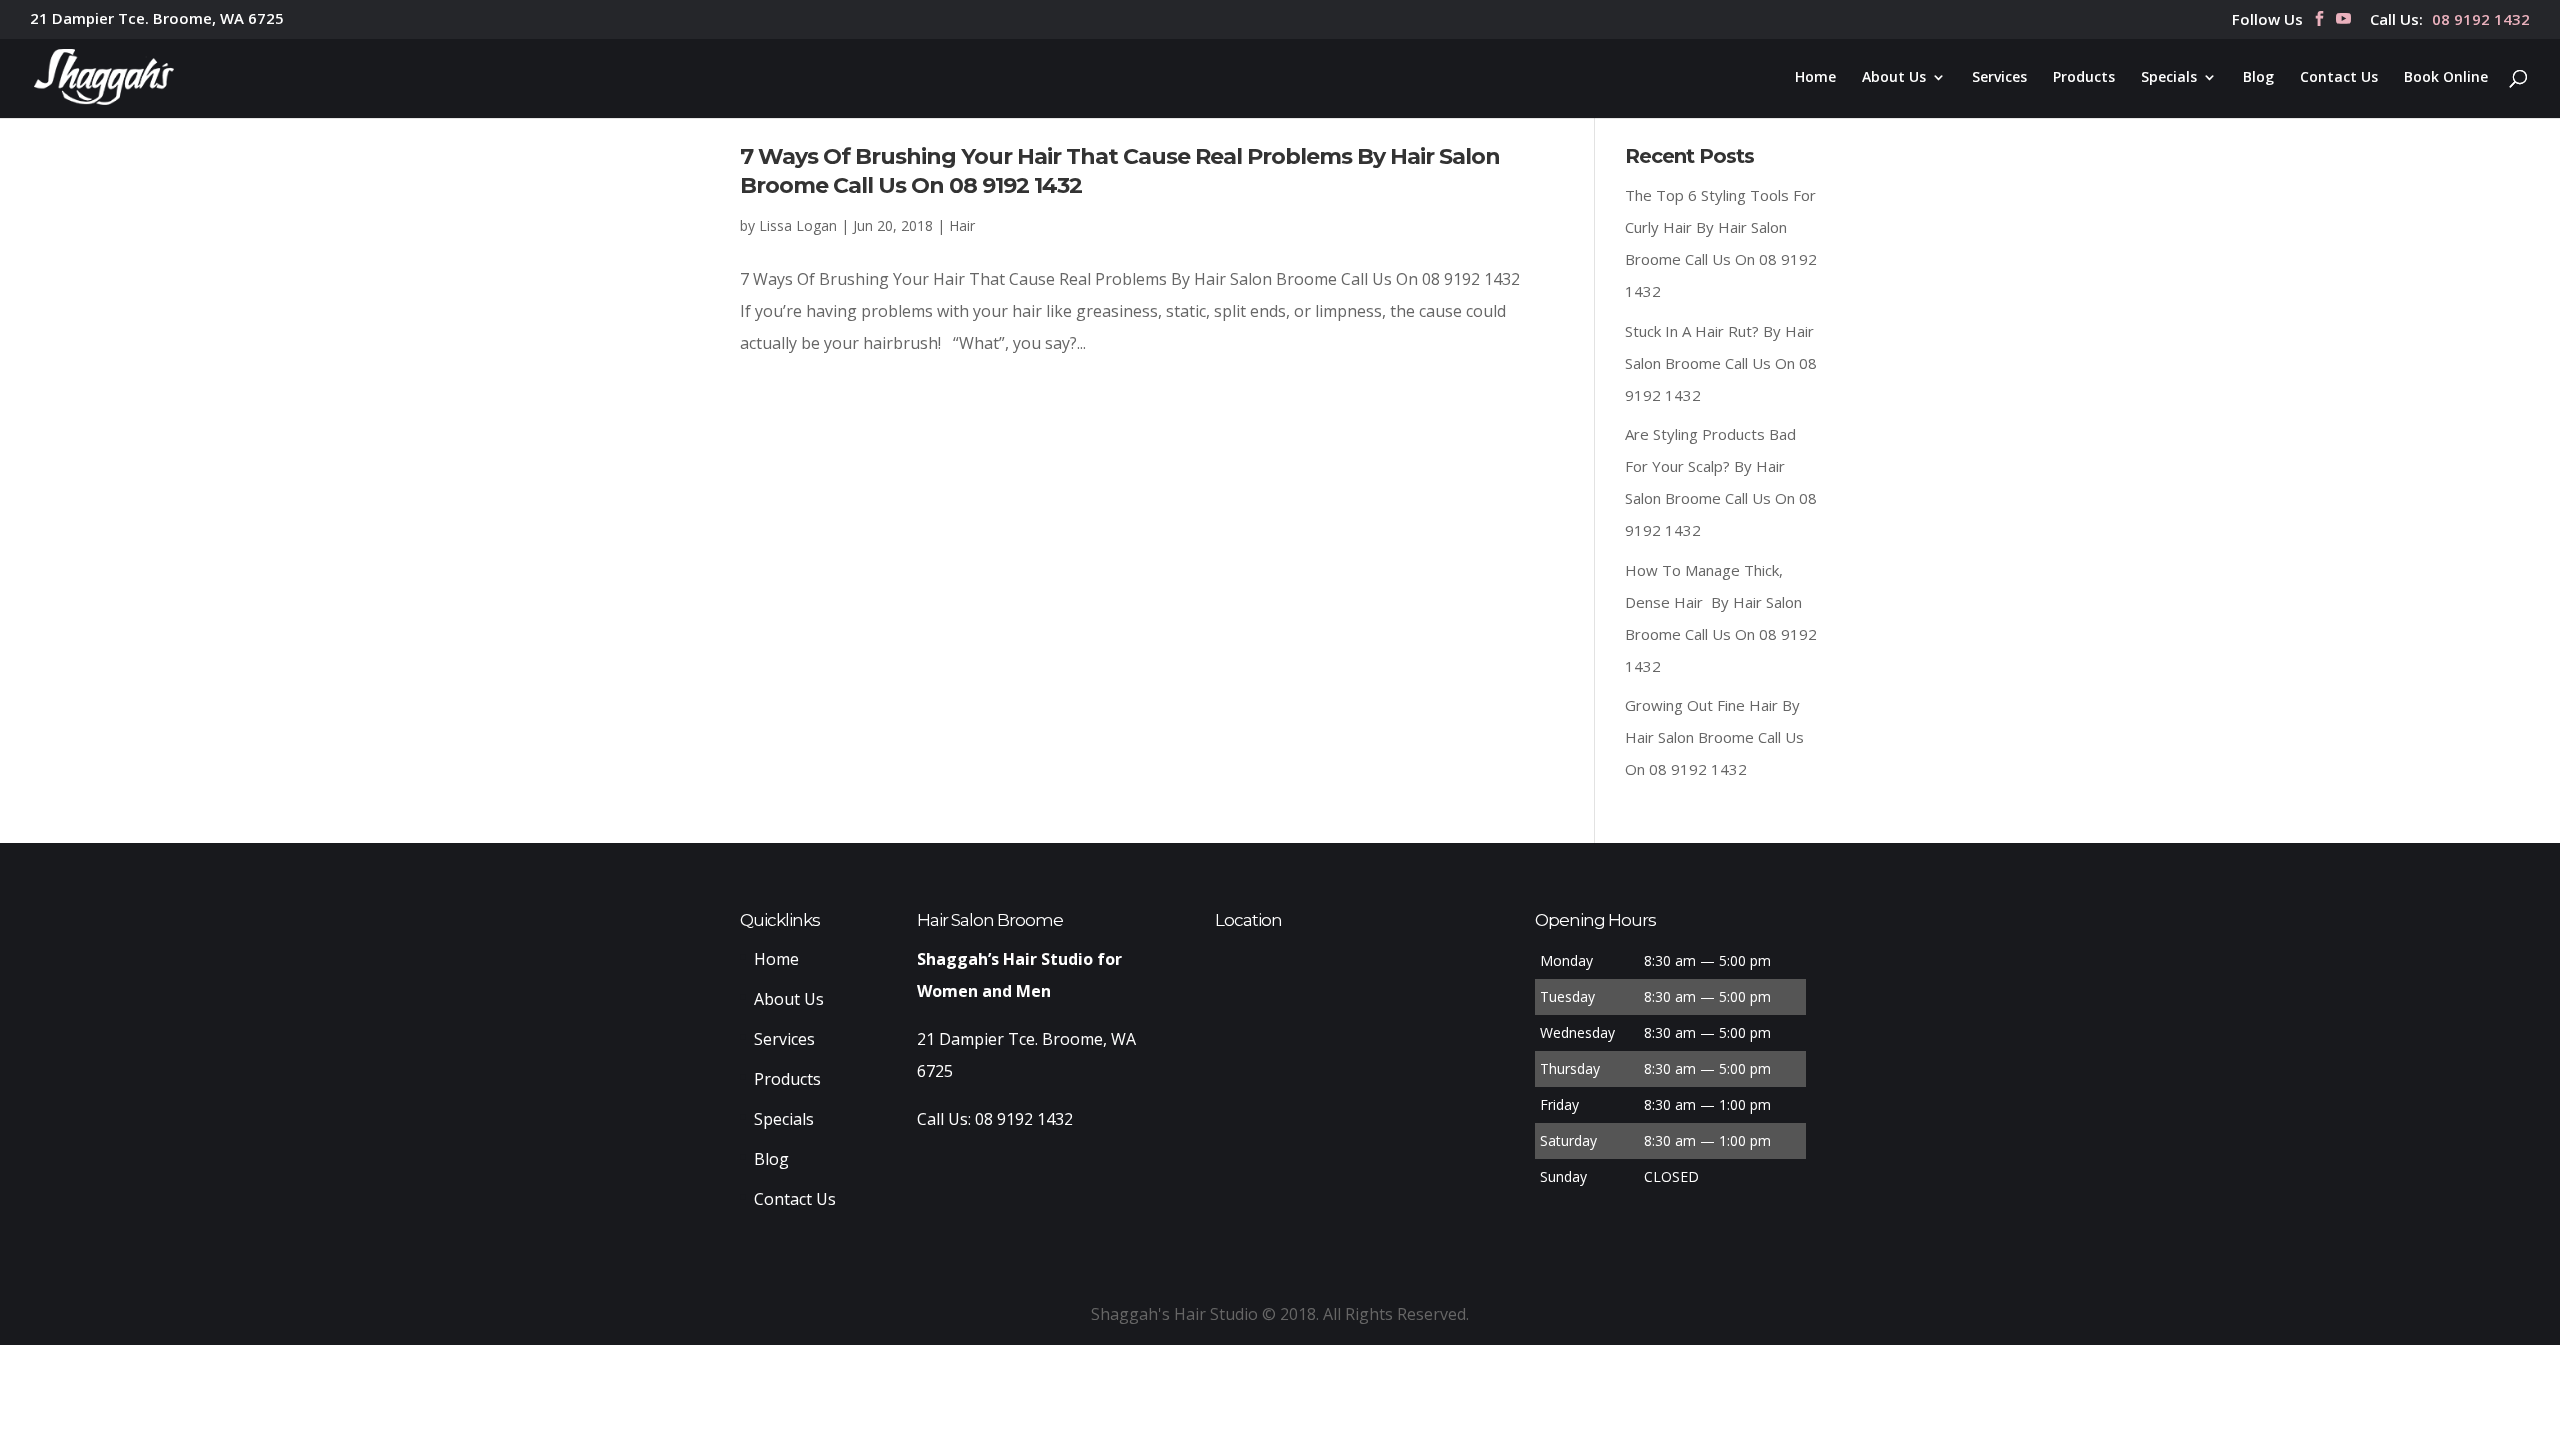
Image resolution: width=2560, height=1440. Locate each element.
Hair (962, 225)
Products (2084, 78)
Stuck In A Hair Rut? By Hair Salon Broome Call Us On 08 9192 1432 (1721, 363)
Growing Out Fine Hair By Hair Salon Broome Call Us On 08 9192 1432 (1714, 737)
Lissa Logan (798, 225)
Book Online (2446, 78)
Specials (2169, 78)
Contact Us (2339, 78)
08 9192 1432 (2481, 20)
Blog (2258, 78)
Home (1815, 78)
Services (1999, 78)
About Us (1894, 78)
